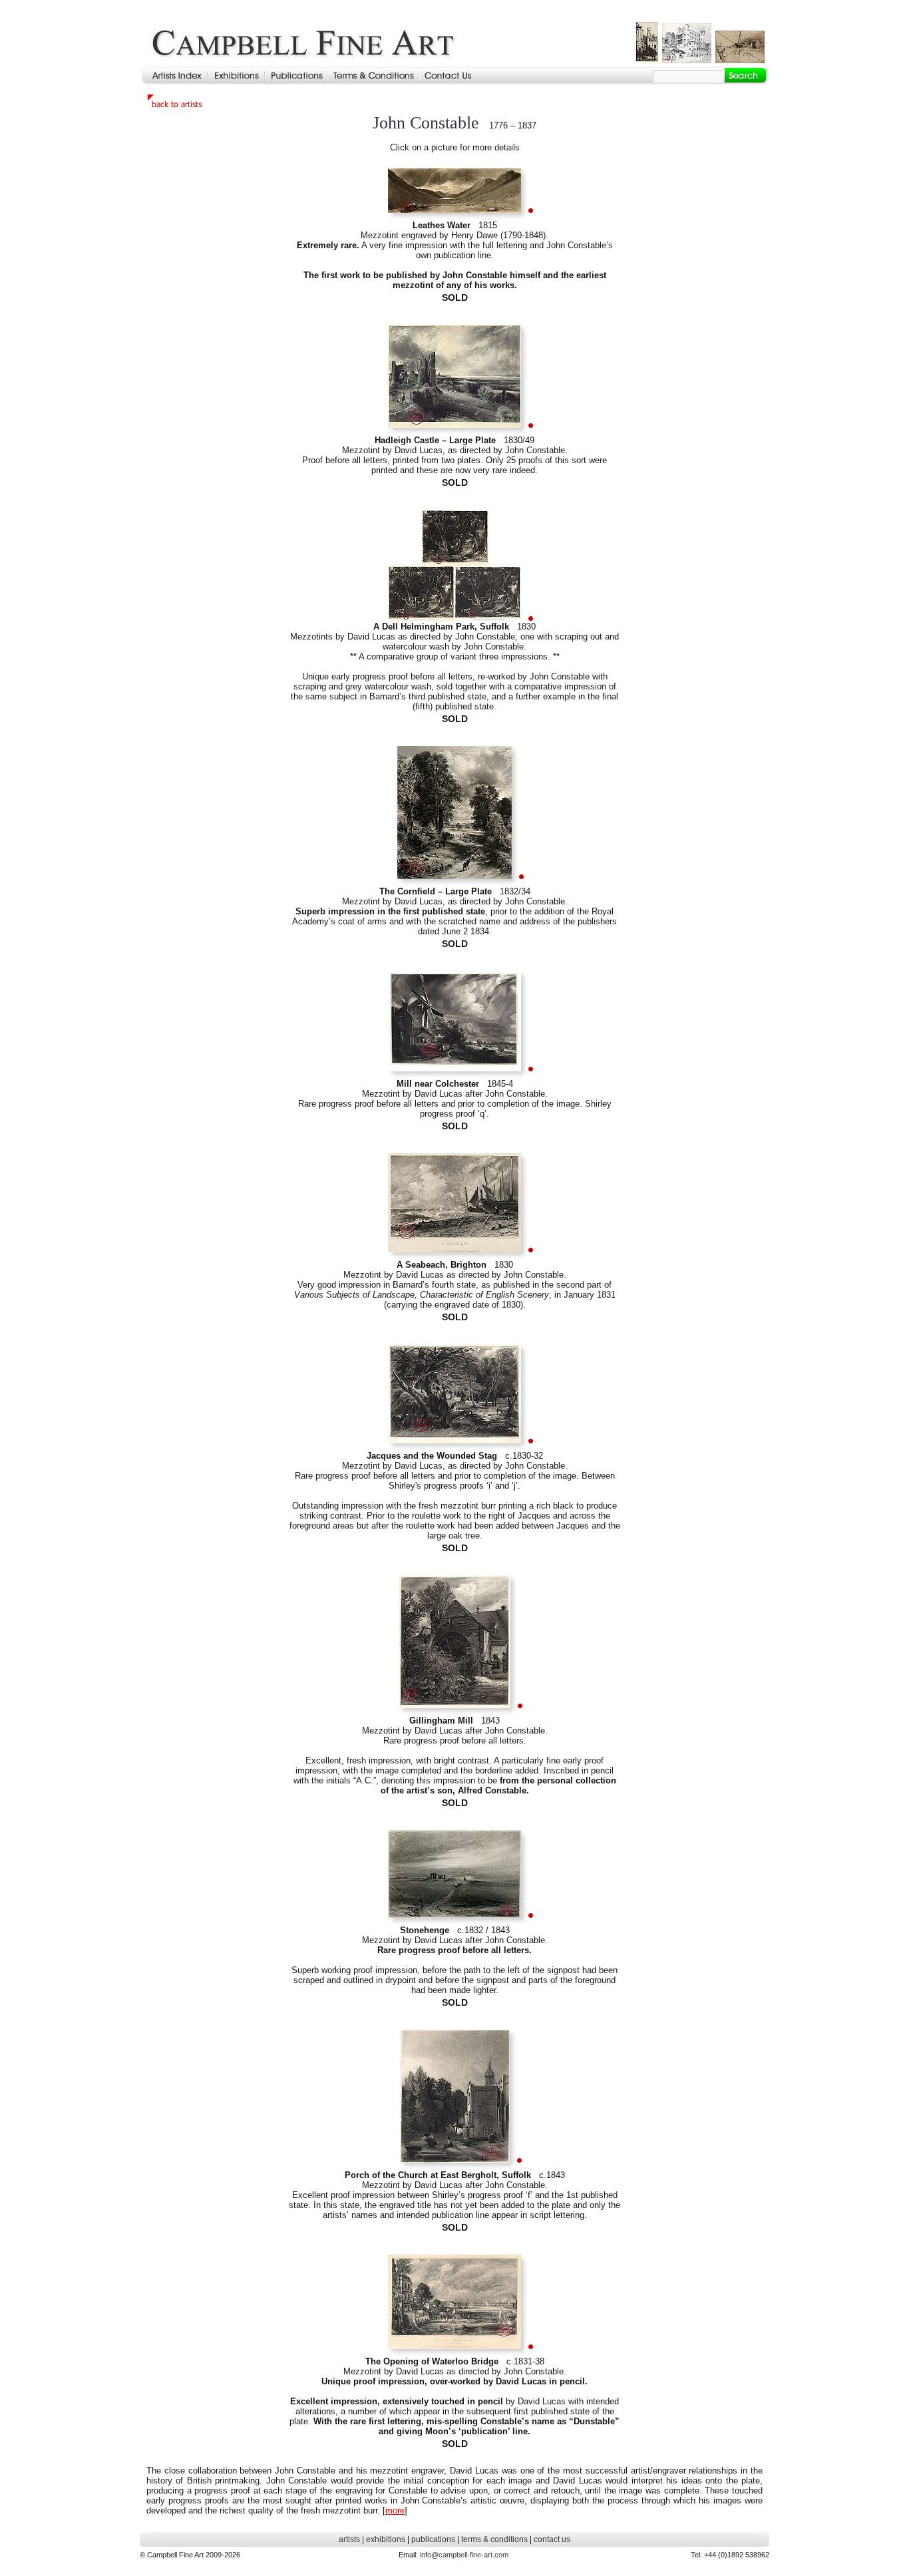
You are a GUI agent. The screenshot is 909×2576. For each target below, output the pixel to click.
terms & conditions (494, 2539)
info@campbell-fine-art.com (464, 2555)
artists (349, 2539)
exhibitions (386, 2539)
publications (433, 2539)
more (395, 2510)
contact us (552, 2539)
